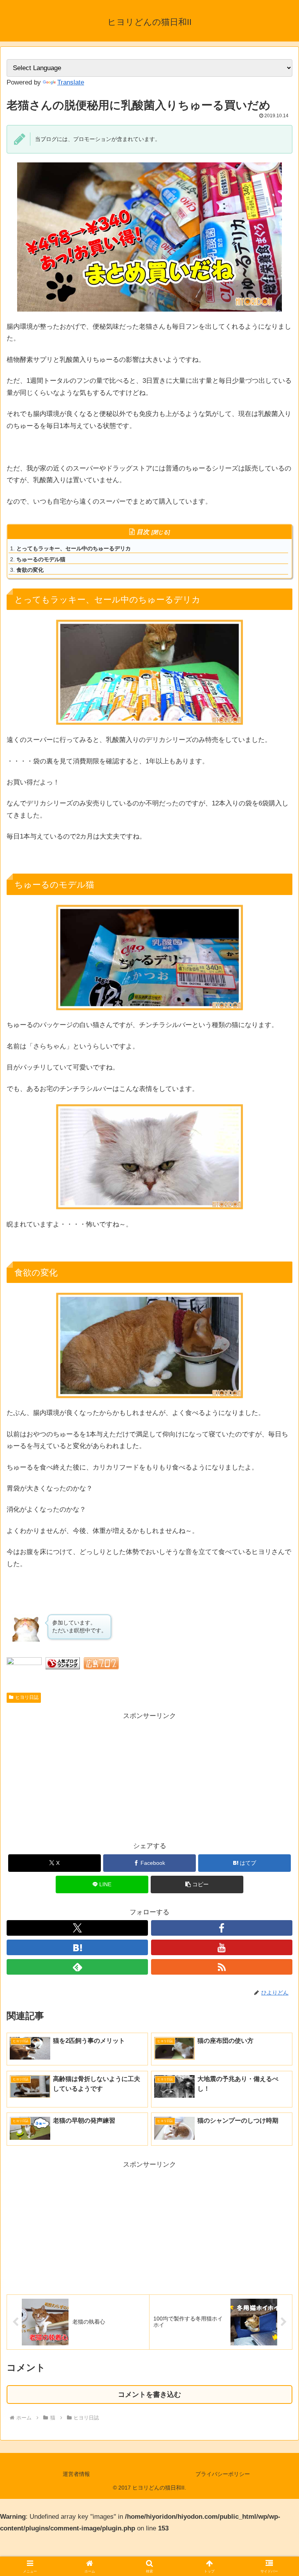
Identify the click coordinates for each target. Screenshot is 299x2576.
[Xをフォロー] (77, 1928)
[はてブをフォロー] (77, 1947)
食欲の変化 (30, 570)
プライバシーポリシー (223, 2474)
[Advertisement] (78, 1776)
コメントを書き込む (149, 2395)
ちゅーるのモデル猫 (41, 559)
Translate (71, 82)
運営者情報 (76, 2474)
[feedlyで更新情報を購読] (77, 1967)
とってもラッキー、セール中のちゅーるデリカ (74, 548)
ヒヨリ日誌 (27, 1697)
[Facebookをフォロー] (222, 1928)
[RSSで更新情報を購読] (222, 1967)
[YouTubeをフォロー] (222, 1947)
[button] (197, 1884)
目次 (143, 532)
